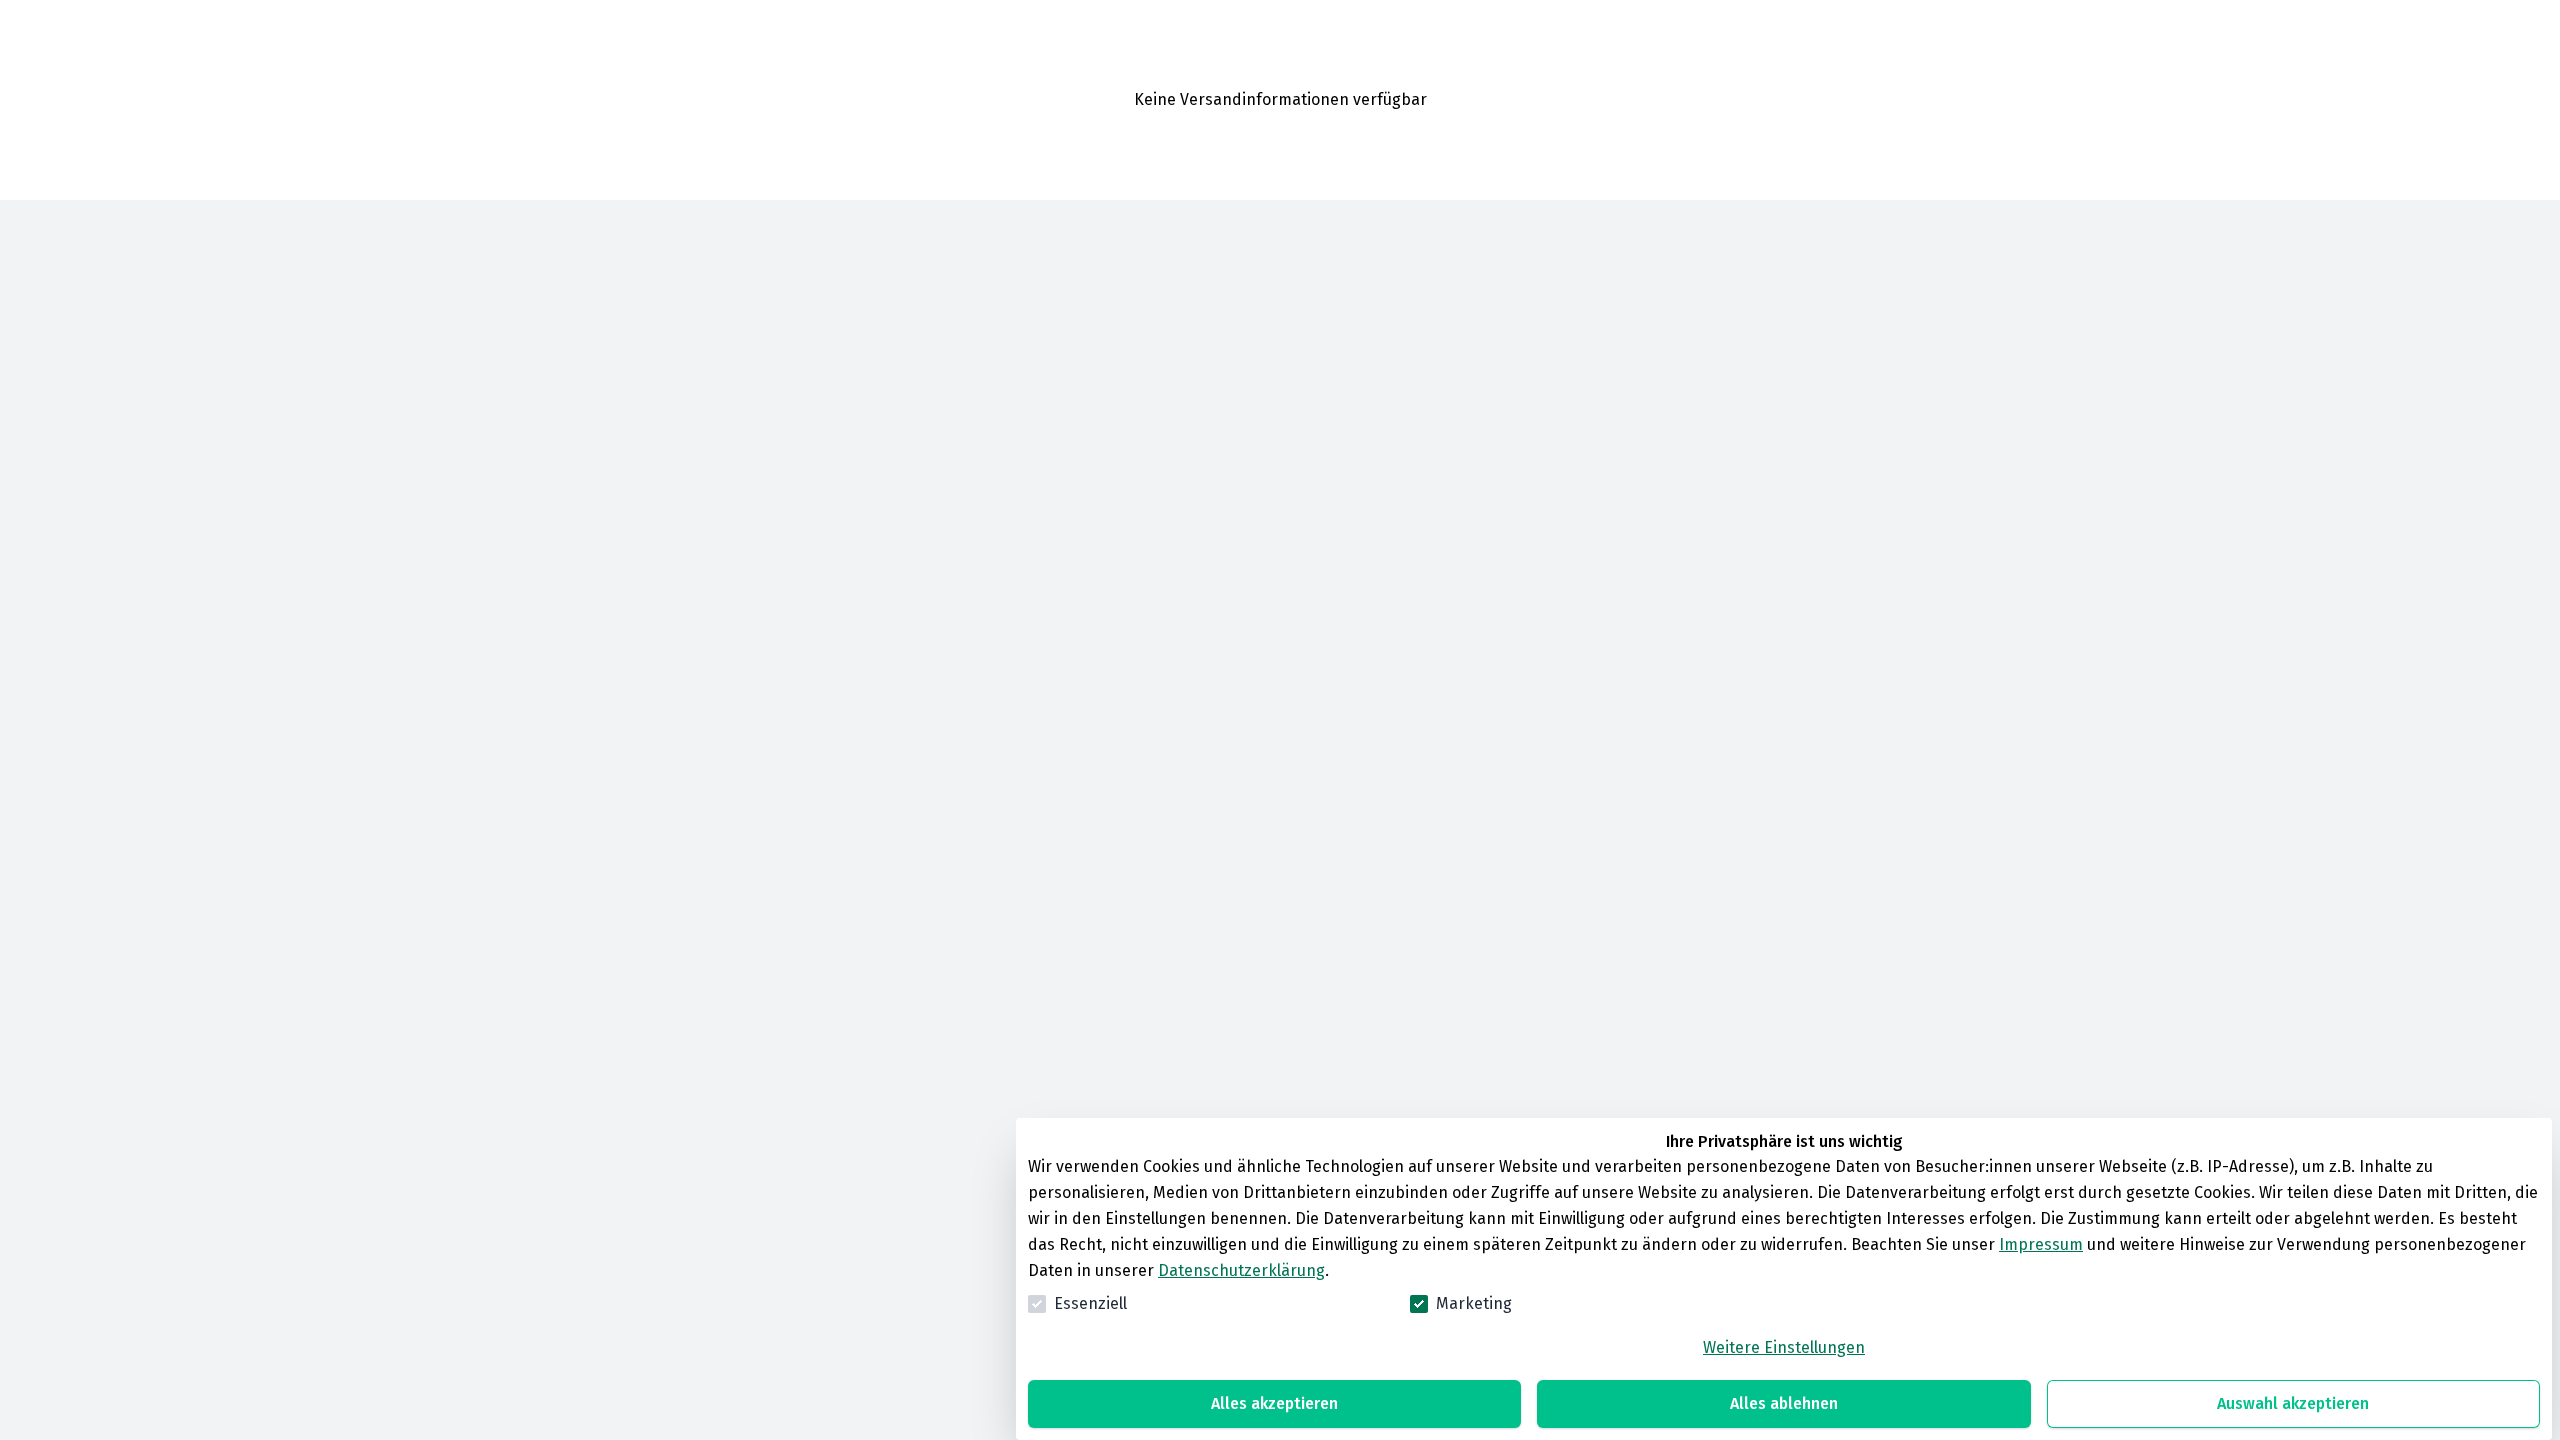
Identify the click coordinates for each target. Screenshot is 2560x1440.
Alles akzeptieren (1274, 1403)
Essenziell (1090, 1303)
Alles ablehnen (1784, 1403)
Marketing (1474, 1303)
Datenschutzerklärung (1241, 1270)
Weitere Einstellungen (1784, 1347)
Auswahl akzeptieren (2293, 1403)
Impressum (2041, 1244)
